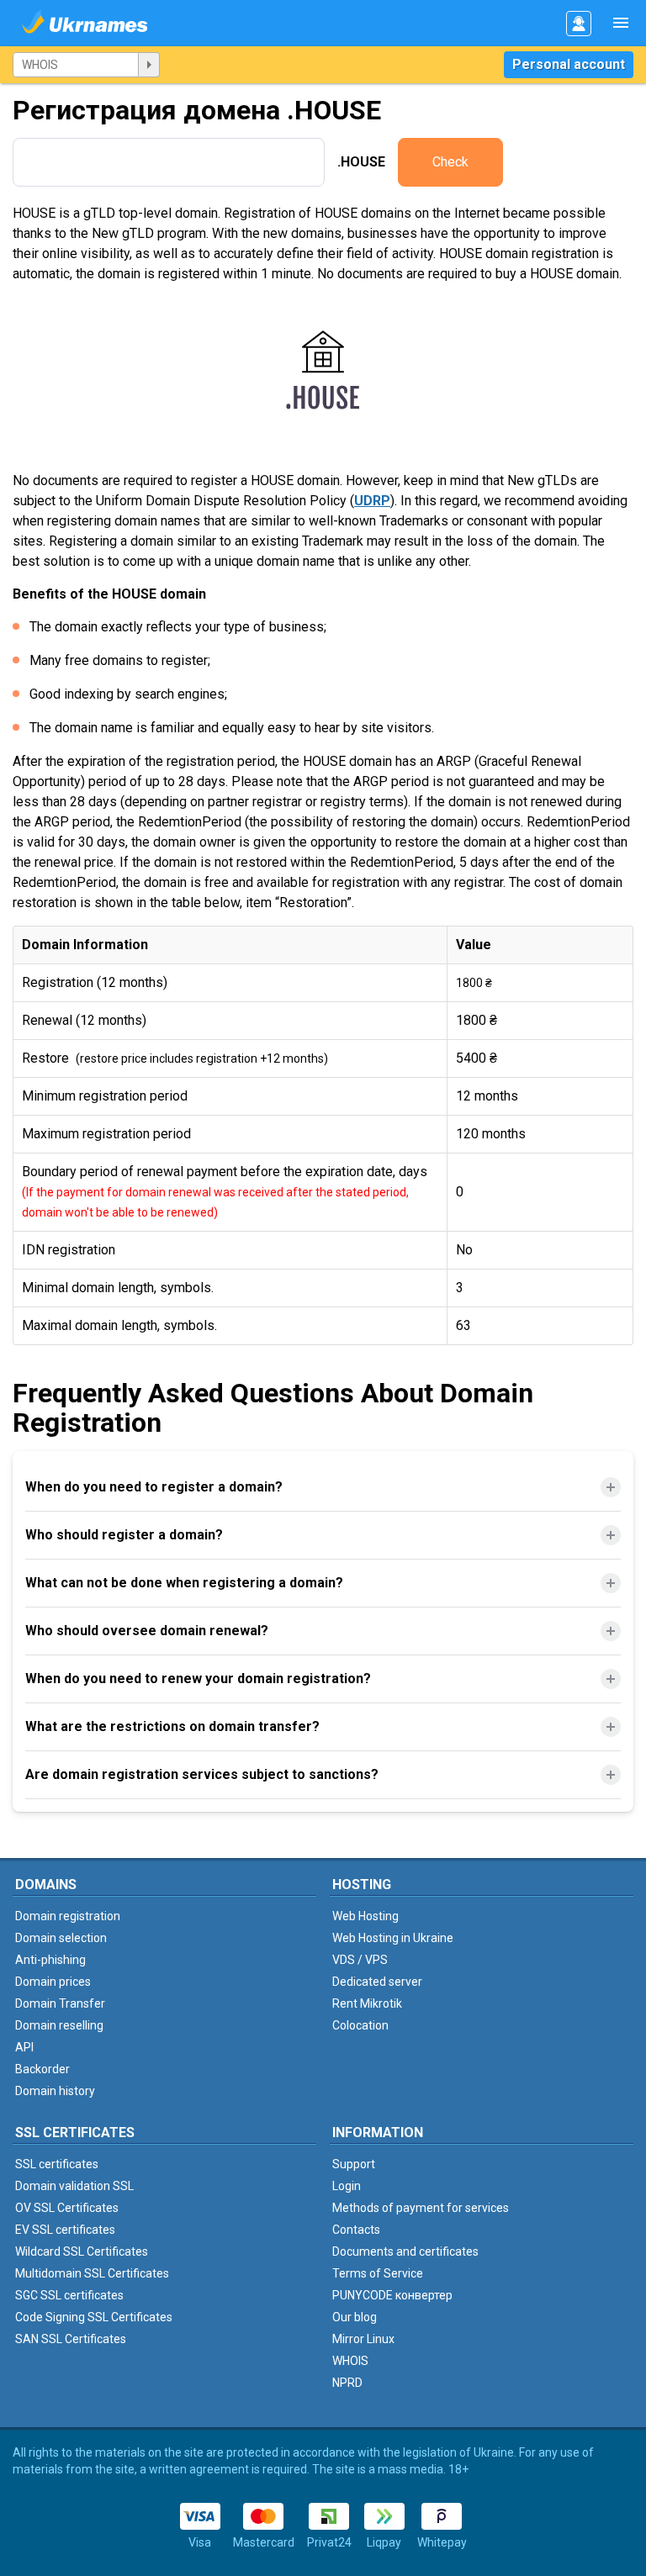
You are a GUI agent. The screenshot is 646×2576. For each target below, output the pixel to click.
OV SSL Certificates (67, 2208)
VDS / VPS (360, 1960)
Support (354, 2164)
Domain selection (61, 1938)
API (24, 2047)
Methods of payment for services (421, 2208)
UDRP (372, 501)
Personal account (569, 64)
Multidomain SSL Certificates (92, 2273)
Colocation (360, 2025)
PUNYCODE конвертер (392, 2295)
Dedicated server (377, 1982)
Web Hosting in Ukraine (393, 1938)
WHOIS (350, 2361)
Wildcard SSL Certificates (82, 2251)
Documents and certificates (405, 2251)
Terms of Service (378, 2273)
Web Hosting (365, 1916)
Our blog (355, 2317)
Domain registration (68, 1916)
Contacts (356, 2230)
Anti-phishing (50, 1960)
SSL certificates (57, 2164)
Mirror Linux (363, 2339)
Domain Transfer (60, 2003)
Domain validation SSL (74, 2186)
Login (347, 2186)
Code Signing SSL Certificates (94, 2317)
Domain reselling (59, 2025)
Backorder (42, 2069)
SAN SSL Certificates (71, 2339)
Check (450, 162)
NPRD (347, 2383)
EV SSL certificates (65, 2230)
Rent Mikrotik (367, 2003)
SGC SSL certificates (69, 2295)
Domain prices (53, 1982)
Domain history (55, 2091)
